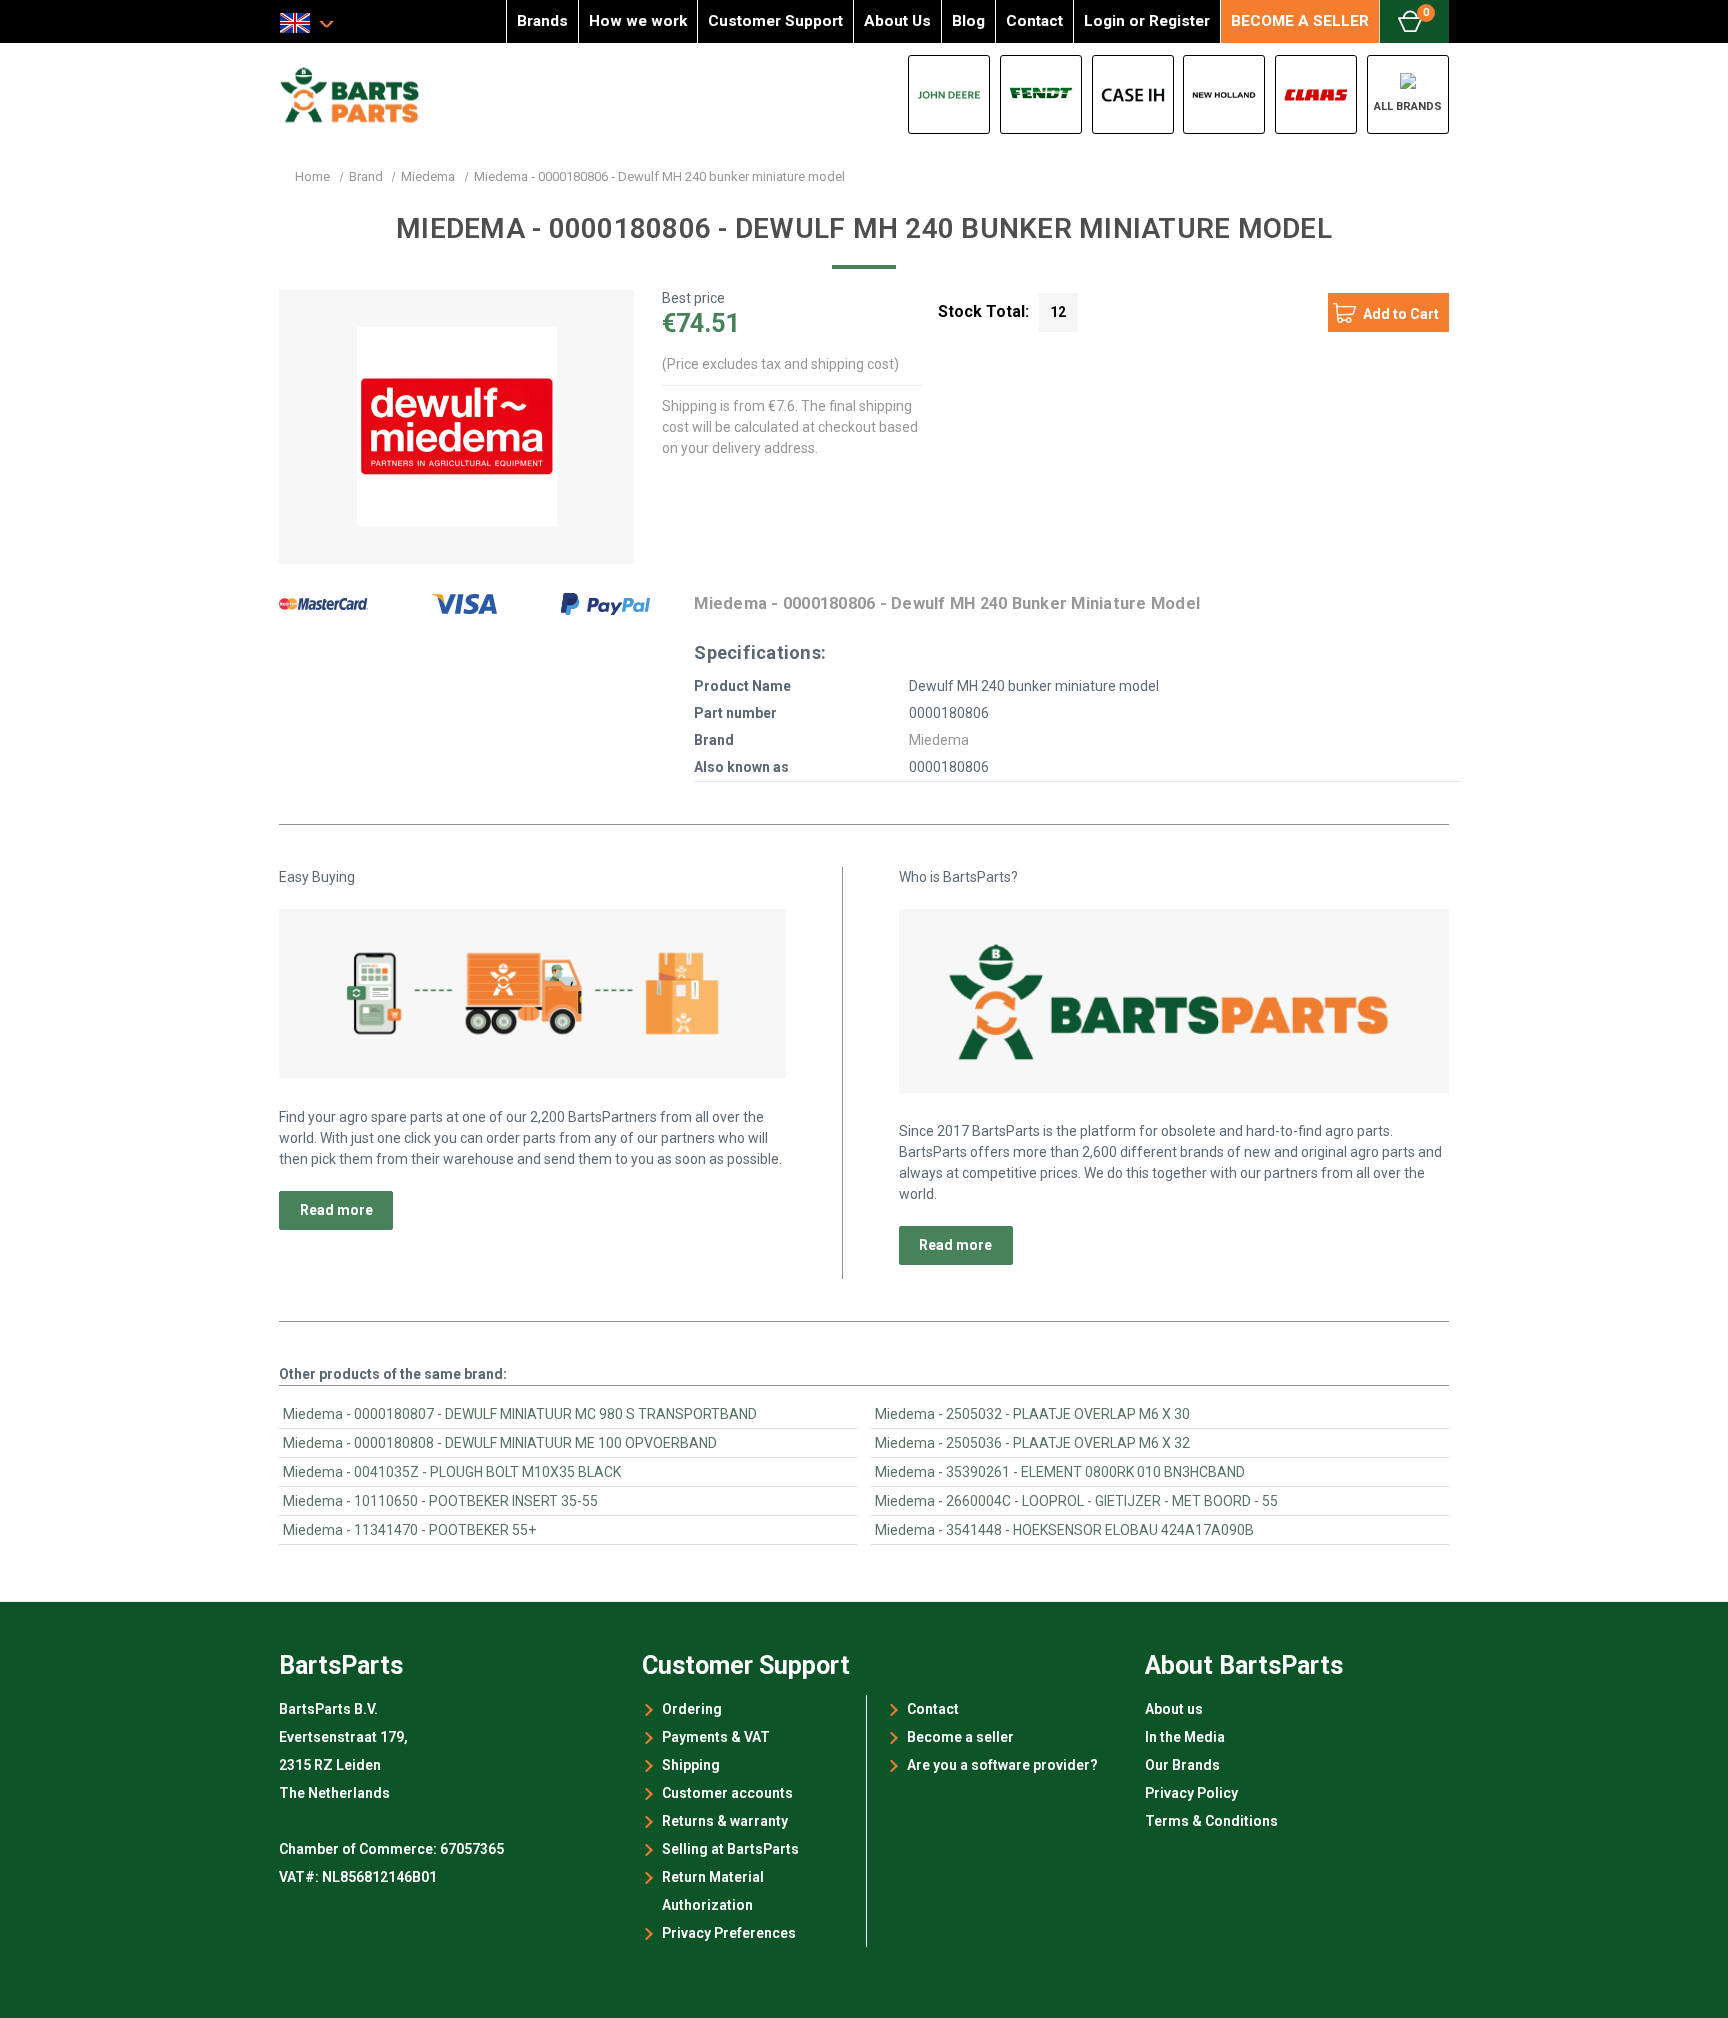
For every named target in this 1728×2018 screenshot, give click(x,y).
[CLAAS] (1316, 94)
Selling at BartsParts (730, 1849)
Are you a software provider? (1002, 1765)
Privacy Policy (1191, 1793)
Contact (1034, 21)
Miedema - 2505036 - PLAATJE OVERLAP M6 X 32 (1032, 1443)
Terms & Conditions (1211, 1821)
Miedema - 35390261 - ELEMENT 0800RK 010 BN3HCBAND (1060, 1472)
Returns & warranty (725, 1821)
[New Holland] (1224, 94)
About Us (897, 21)
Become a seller (960, 1737)
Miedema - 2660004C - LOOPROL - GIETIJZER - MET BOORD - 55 (1076, 1501)
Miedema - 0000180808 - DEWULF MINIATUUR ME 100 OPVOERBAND (500, 1443)
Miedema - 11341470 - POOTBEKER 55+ (409, 1530)
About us (1174, 1709)
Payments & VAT (716, 1737)
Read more (336, 1210)
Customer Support (775, 21)
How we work (638, 21)
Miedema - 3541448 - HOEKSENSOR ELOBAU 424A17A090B (1064, 1530)
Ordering (692, 1709)
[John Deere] (949, 94)
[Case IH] (1133, 94)
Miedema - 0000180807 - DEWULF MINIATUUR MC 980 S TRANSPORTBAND (520, 1414)
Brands (542, 21)
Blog (968, 21)
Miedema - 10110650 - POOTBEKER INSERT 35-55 (440, 1501)
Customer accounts (727, 1793)
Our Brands (1182, 1765)
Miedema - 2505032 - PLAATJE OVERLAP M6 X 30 (1032, 1414)
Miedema (939, 740)
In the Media (1185, 1737)
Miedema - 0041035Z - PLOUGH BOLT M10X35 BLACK (452, 1472)
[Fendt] (1041, 94)
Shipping (691, 1765)
